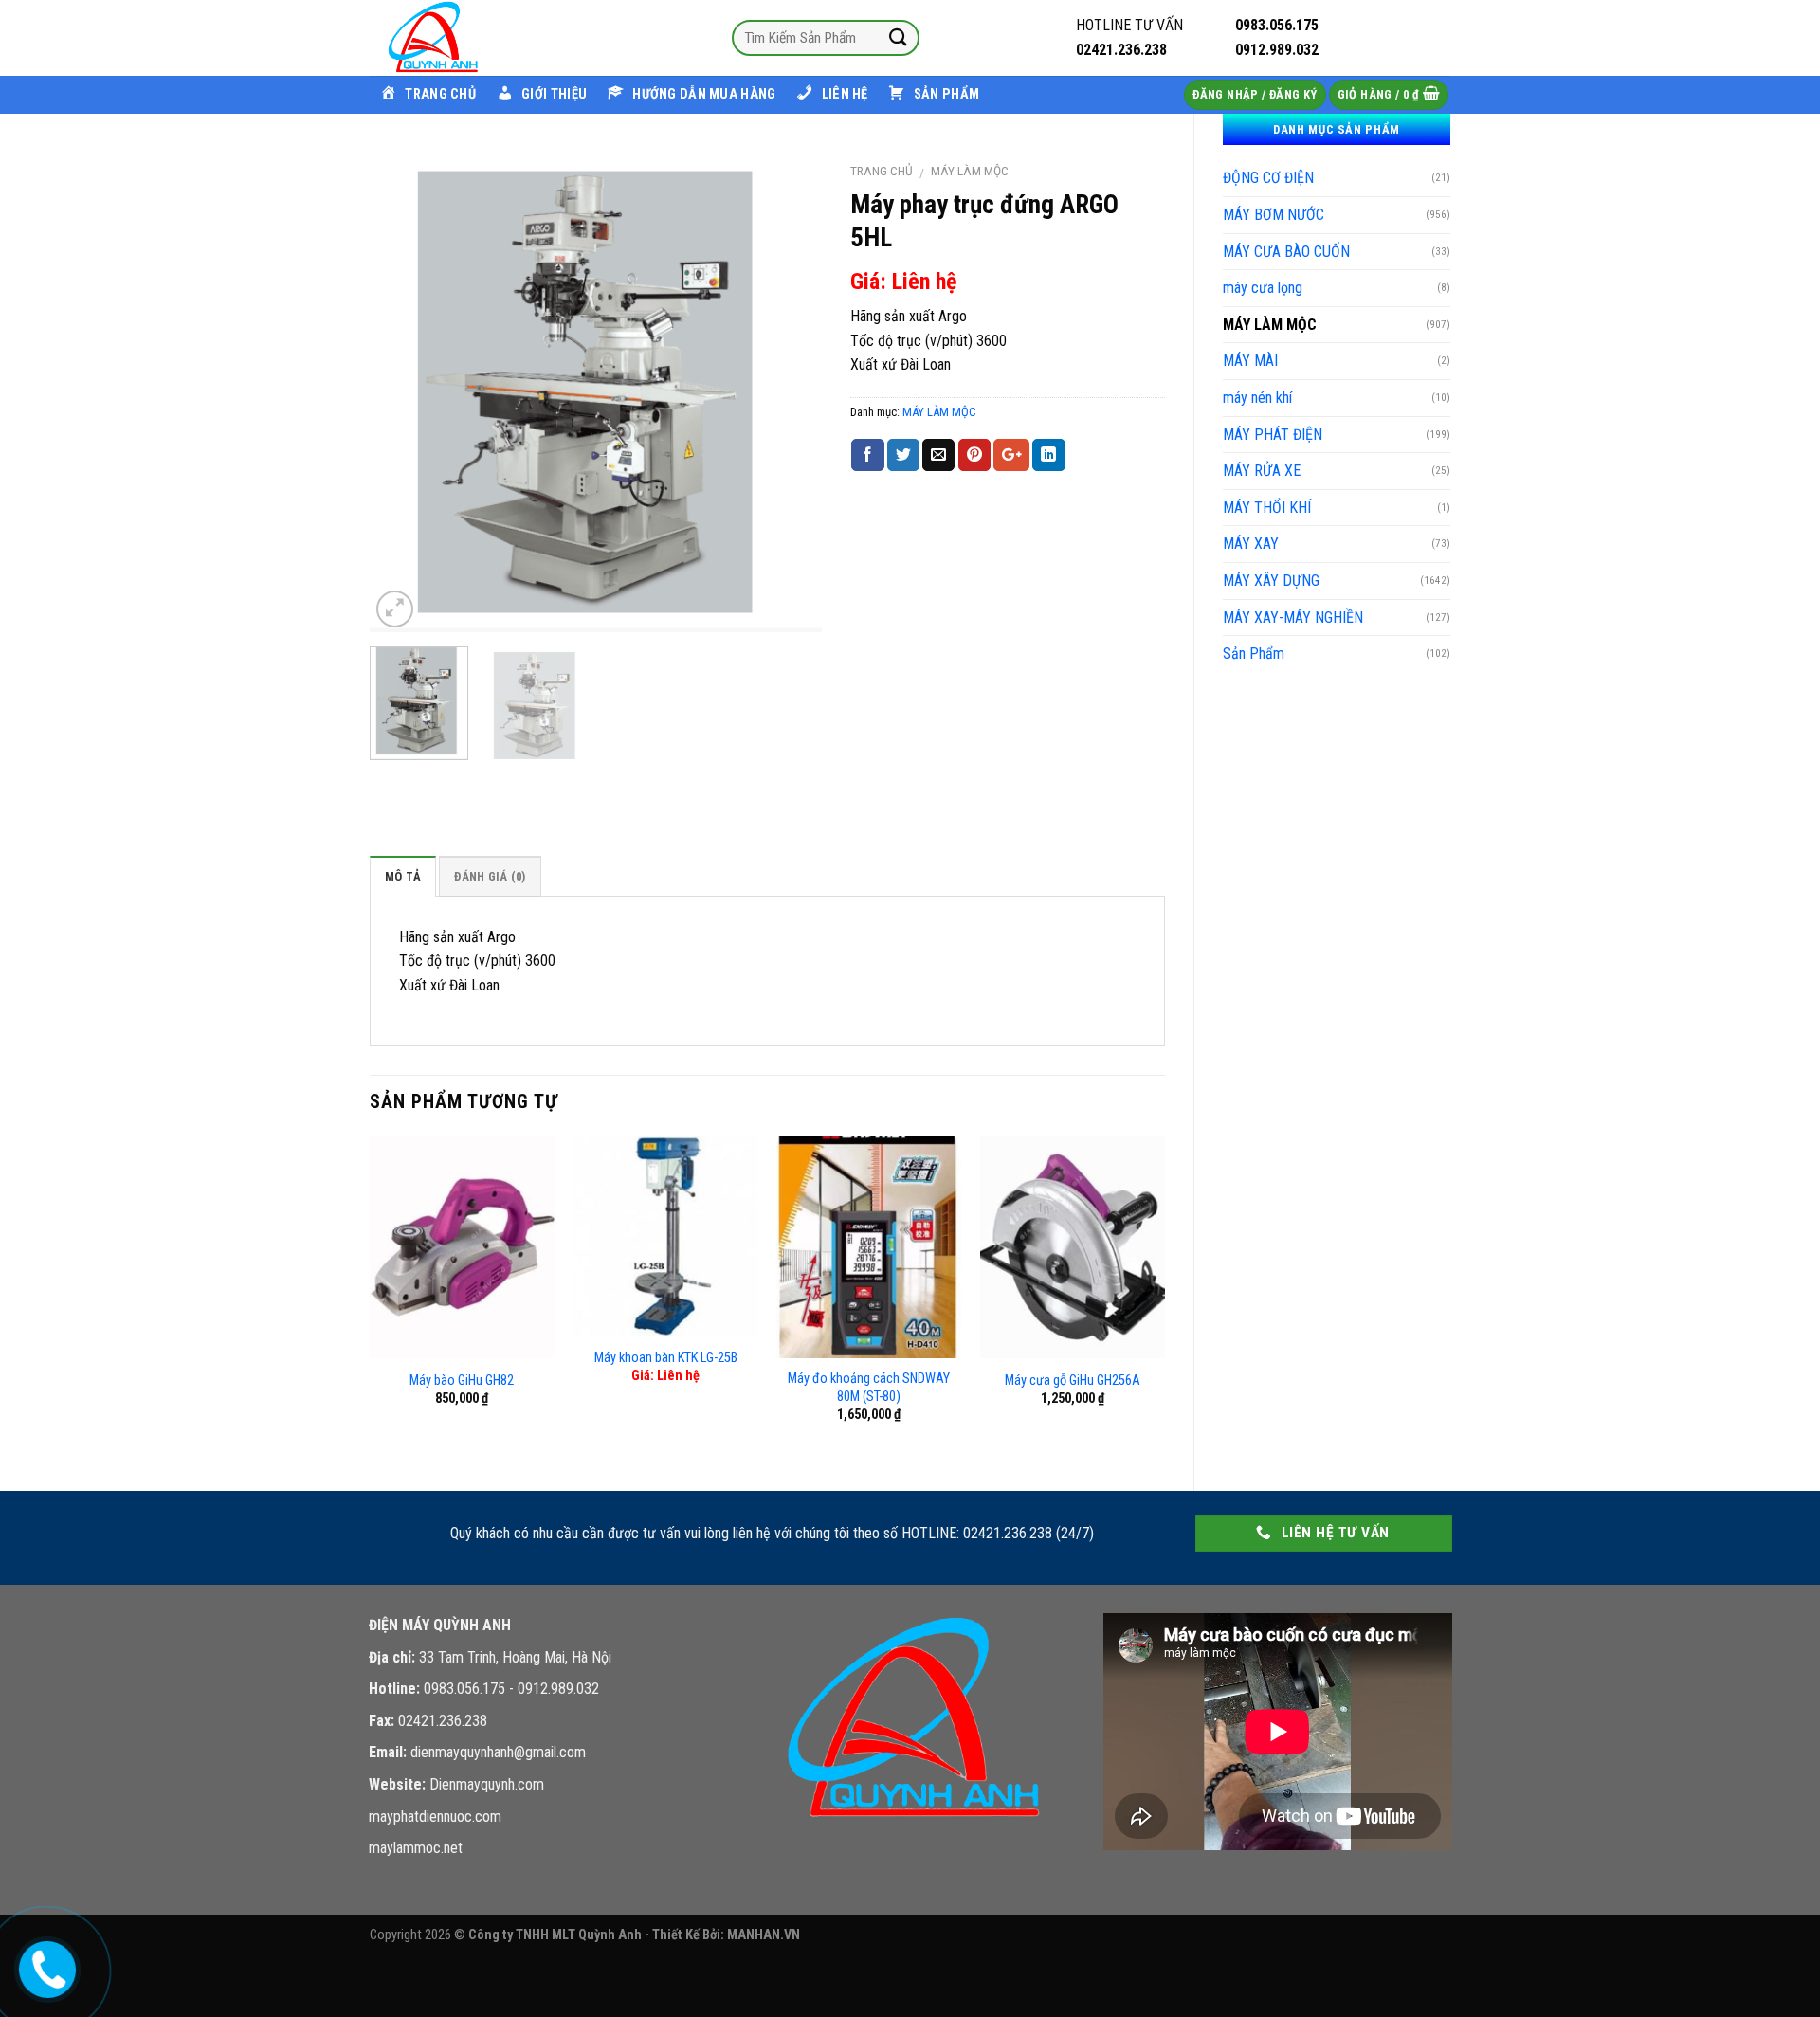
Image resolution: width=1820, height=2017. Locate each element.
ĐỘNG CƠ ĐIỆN (1268, 178)
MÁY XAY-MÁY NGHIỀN (1293, 618)
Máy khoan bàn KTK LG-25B (666, 1358)
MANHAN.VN (764, 1935)
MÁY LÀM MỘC (1270, 325)
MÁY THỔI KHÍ (1267, 508)
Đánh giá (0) (490, 876)
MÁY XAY (1251, 544)
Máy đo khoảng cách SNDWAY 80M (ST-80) (869, 1388)
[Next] (789, 392)
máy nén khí (1257, 398)
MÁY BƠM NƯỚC (1274, 215)
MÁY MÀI (1250, 361)
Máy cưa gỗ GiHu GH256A (1073, 1381)
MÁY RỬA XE (1262, 471)
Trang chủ (882, 171)
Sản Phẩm (1254, 654)
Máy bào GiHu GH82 (462, 1381)
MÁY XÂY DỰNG (1271, 581)
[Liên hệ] (44, 1967)
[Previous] (403, 392)
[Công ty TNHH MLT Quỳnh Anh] (464, 38)
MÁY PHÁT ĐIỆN (1273, 435)
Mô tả (403, 876)
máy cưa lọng (1263, 288)
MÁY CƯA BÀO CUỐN (1286, 252)
